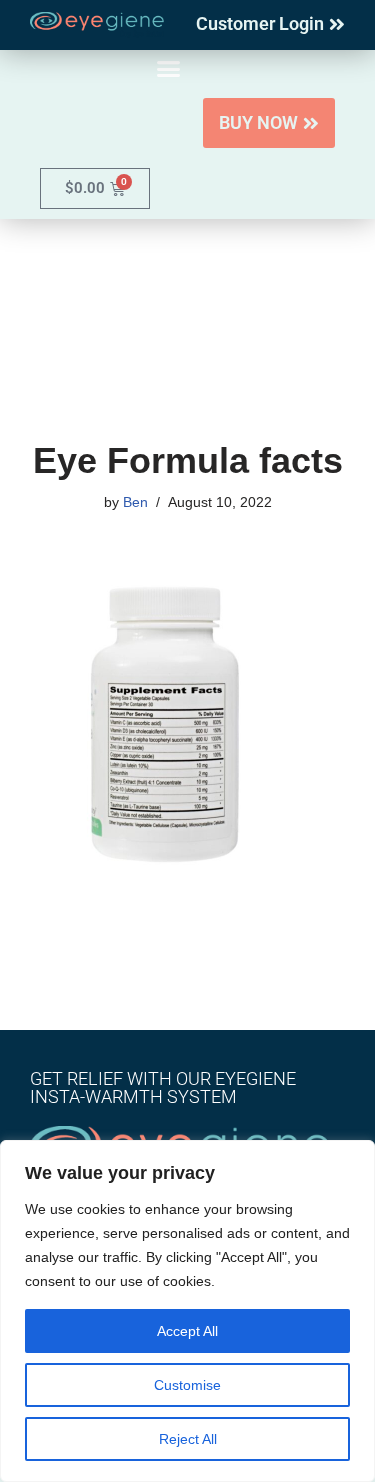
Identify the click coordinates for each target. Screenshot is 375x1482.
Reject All (188, 1439)
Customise (187, 1385)
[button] (169, 69)
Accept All (187, 1331)
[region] (187, 1311)
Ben (135, 502)
